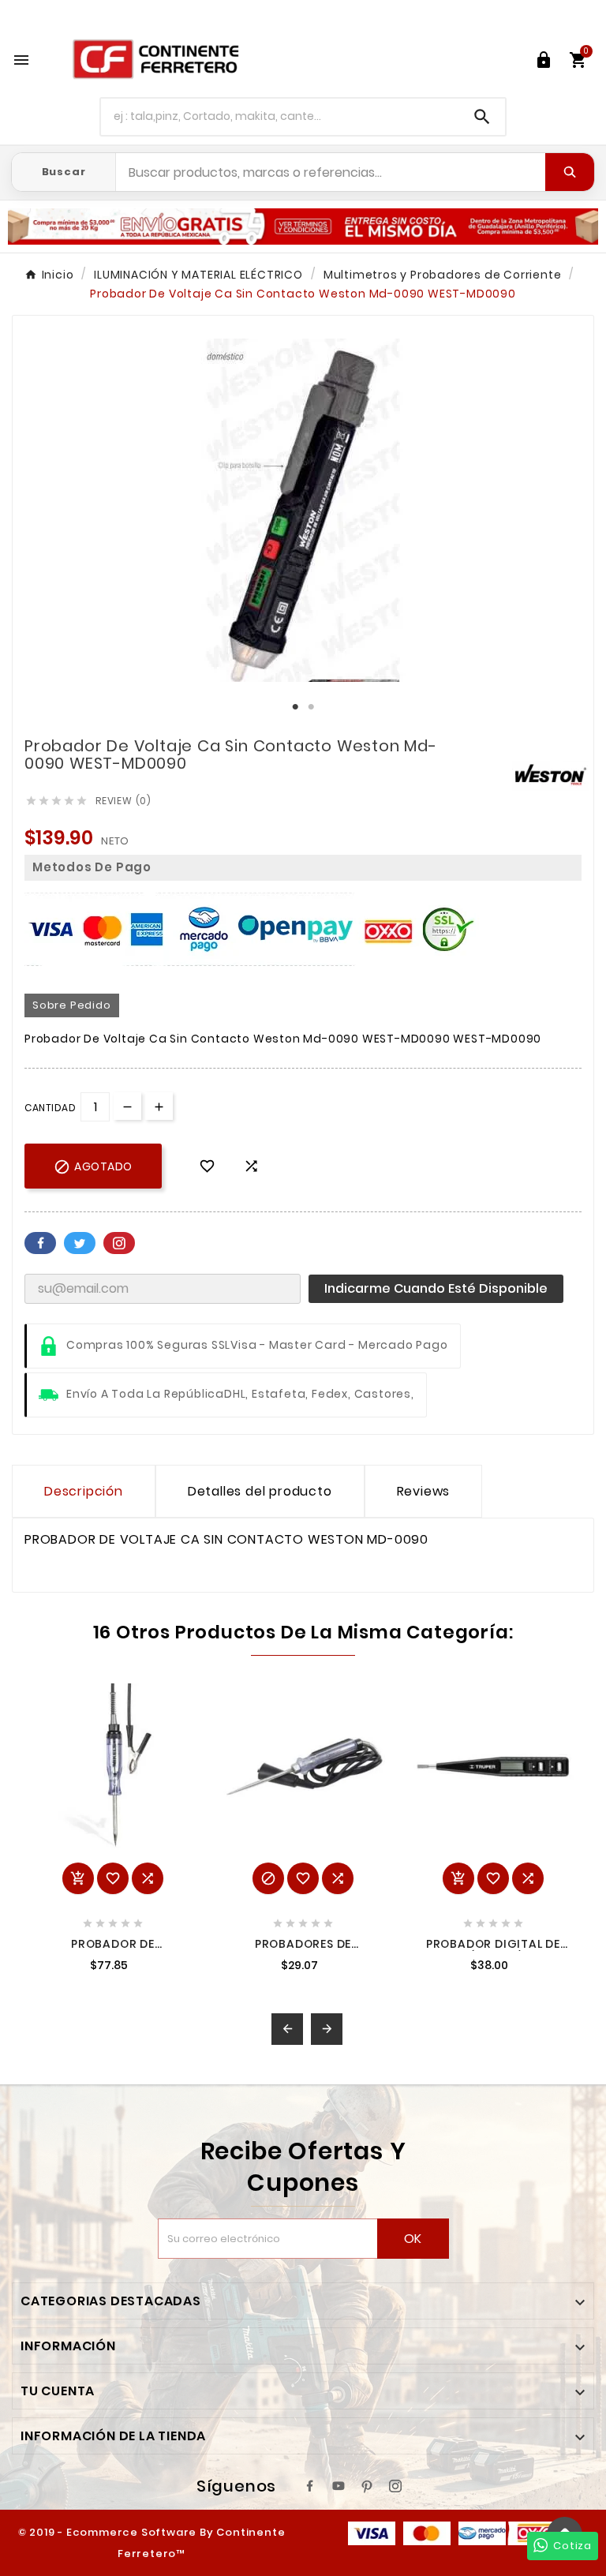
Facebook (40, 1243)
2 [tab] (311, 707)
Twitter (80, 1243)
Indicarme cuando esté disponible (436, 1288)
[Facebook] (310, 2486)
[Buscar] (570, 172)
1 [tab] (295, 707)
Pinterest (119, 1243)
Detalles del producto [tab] (260, 1491)
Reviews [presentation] (424, 1491)
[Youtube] (339, 2486)
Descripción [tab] (84, 1491)
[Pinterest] (367, 2486)
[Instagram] (395, 2486)
